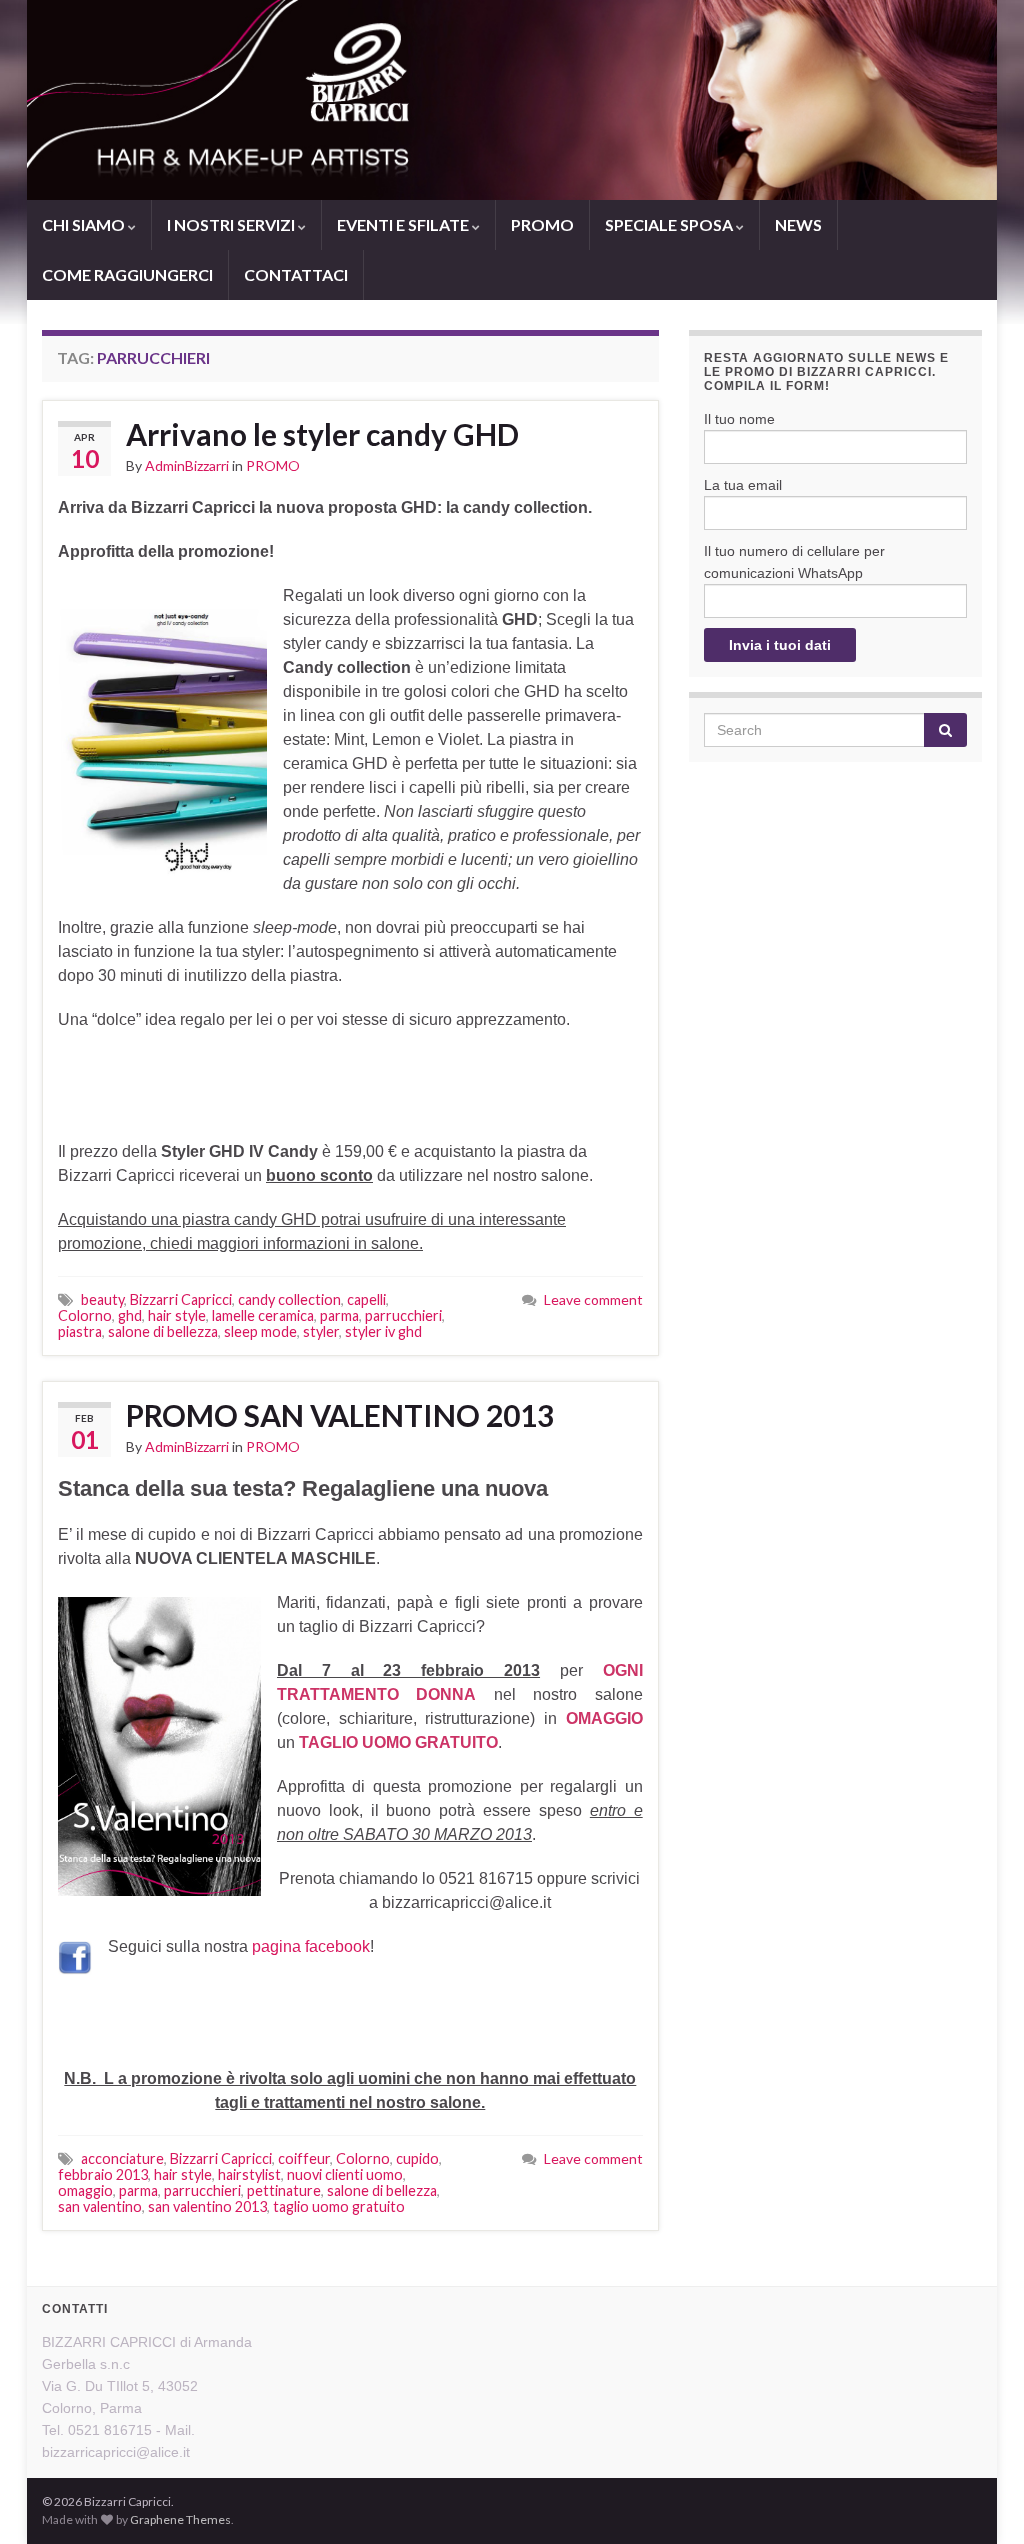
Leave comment (593, 1299)
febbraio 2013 (103, 2174)
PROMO (542, 224)
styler (321, 1331)
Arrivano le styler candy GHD (322, 434)
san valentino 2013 (207, 2206)
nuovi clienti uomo (345, 2174)
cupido (417, 2158)
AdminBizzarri (187, 465)
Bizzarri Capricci (181, 1299)
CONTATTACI (296, 274)
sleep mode (260, 1331)
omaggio (85, 2190)
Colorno (85, 1315)
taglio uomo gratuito (339, 2206)
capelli (366, 1299)
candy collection (289, 1299)
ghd (130, 1315)
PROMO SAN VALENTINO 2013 (340, 1415)
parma (339, 1315)
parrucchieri (403, 1315)
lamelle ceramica (263, 1315)
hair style (177, 1315)
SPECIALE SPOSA (670, 224)
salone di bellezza (163, 1331)
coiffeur (304, 2158)
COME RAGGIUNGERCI (127, 274)
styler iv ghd (383, 1331)
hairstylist (249, 2174)
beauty (102, 1299)
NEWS (798, 224)
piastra (80, 1331)
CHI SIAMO (85, 224)
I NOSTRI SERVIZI (232, 224)
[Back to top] (979, 2499)
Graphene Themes (180, 2519)
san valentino (100, 2206)
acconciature (122, 2158)
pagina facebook (311, 1946)
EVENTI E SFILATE (404, 224)
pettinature (284, 2190)
